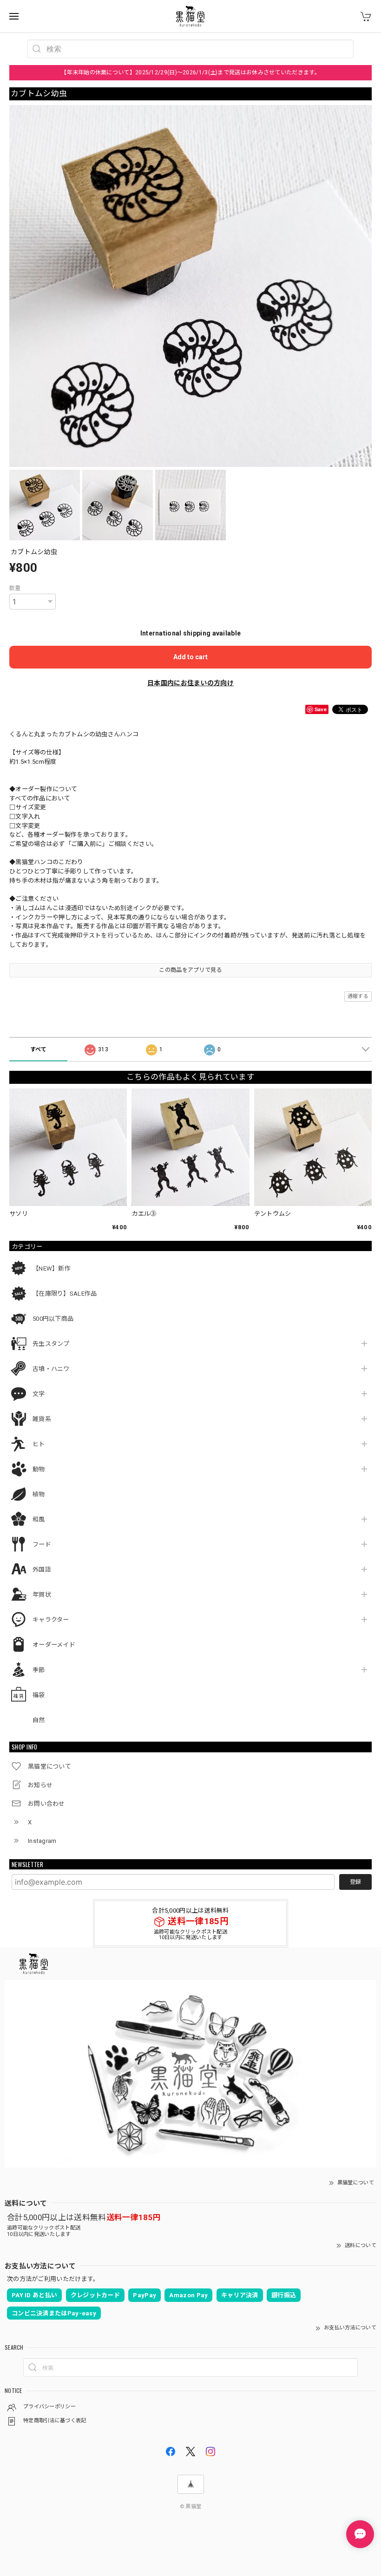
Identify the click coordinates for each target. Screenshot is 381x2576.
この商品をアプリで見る (190, 970)
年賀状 (42, 1595)
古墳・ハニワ (51, 1369)
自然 (39, 1720)
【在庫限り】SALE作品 (65, 1294)
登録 (355, 1882)
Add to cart (190, 657)
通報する (358, 996)
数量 (15, 588)
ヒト (39, 1444)
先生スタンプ (51, 1344)
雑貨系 (42, 1419)
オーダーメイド (54, 1645)
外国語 (42, 1570)
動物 (39, 1469)
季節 (39, 1670)
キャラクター (51, 1620)
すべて (39, 1049)
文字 (39, 1394)
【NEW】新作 (52, 1268)
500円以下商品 (53, 1319)
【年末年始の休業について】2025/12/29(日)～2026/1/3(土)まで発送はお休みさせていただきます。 (190, 72)
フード (42, 1544)
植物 (39, 1494)
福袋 (39, 1695)
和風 (39, 1519)
